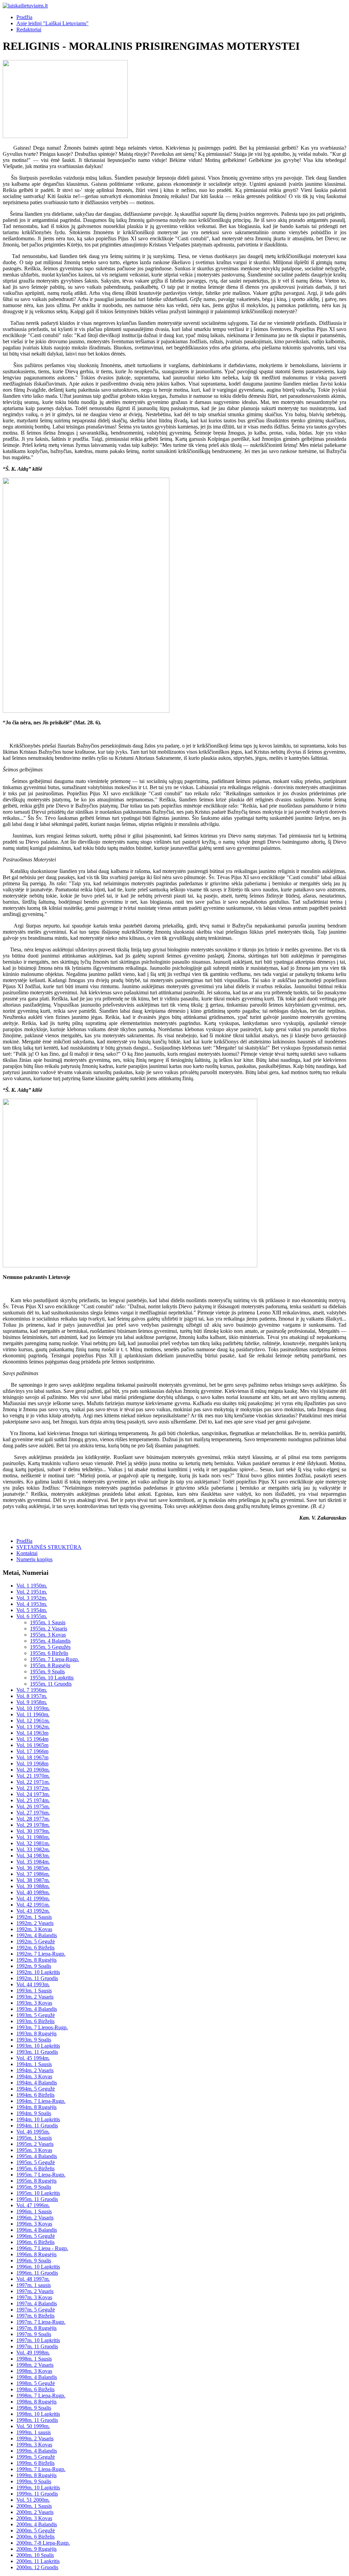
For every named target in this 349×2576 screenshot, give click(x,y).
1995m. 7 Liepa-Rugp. (41, 2175)
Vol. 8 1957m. (32, 1696)
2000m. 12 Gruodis (37, 2567)
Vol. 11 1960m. (33, 1714)
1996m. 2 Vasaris (35, 2218)
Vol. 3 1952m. (32, 1598)
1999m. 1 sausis (34, 2432)
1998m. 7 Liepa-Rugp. (41, 2396)
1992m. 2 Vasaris (35, 1923)
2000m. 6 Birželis (35, 2537)
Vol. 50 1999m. (33, 2426)
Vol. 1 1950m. (32, 1586)
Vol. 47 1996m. (33, 2205)
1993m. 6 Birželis (35, 2021)
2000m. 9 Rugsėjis (36, 2549)
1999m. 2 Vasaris (35, 2438)
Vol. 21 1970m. (33, 1776)
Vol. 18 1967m (32, 1757)
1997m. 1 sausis (34, 2285)
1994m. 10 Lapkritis (38, 2119)
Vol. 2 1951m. (32, 1592)
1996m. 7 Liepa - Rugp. (42, 2248)
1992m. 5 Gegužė (36, 1941)
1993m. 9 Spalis (34, 2040)
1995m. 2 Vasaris (35, 2144)
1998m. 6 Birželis (35, 2389)
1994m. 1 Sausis (34, 2064)
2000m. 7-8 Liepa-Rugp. (43, 2543)
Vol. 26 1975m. (33, 1806)
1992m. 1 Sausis (34, 1917)
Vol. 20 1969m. (33, 1770)
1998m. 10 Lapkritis (38, 2414)
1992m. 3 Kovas (34, 1929)
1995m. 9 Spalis (34, 2187)
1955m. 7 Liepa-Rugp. (55, 1659)
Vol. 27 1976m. (33, 1813)
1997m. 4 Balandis (37, 2303)
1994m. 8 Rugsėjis (36, 2107)
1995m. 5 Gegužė (36, 2162)
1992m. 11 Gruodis (37, 1978)
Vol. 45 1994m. (33, 2058)
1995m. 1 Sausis (34, 2138)
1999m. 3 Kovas (34, 2445)
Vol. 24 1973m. (33, 1794)
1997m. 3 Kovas (34, 2297)
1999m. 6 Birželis (35, 2463)
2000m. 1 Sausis (34, 2506)
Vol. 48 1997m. (33, 2279)
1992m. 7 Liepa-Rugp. (41, 1954)
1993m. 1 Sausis (34, 1991)
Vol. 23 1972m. (33, 1788)
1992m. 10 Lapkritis (38, 1972)
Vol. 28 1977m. (33, 1819)
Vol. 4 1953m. (32, 1604)
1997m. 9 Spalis (34, 2334)
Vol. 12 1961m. (33, 1721)
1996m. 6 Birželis (35, 2242)
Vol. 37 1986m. (33, 1874)
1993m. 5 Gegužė (36, 2015)
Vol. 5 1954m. (32, 1610)
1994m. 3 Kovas (34, 2076)
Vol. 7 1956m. (32, 1690)
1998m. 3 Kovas (34, 2371)
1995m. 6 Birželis (35, 2168)
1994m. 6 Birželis (35, 2095)
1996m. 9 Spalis (34, 2261)
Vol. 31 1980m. (33, 1837)
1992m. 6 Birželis (35, 1948)
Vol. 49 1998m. (33, 2353)
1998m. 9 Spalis (34, 2408)
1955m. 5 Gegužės (50, 1647)
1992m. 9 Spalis (34, 1966)
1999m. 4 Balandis (37, 2451)
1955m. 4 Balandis (50, 1641)
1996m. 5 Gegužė (36, 2236)
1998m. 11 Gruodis (37, 2420)
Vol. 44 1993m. (33, 1984)
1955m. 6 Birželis (49, 1653)
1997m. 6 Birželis (35, 2316)
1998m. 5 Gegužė (36, 2383)
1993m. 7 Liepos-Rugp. (42, 2027)
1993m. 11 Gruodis (37, 2052)
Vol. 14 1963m (32, 1733)
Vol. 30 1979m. (33, 1831)
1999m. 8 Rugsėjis (36, 2475)
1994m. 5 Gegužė (36, 2089)
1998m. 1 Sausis (34, 2359)
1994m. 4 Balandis (37, 2083)
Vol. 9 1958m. (32, 1702)
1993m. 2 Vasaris (35, 1997)
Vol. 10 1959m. (33, 1708)
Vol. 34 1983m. (33, 1856)
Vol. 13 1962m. (33, 1727)
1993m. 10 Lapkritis (38, 2046)
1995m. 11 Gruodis (37, 2199)
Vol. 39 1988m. (33, 1886)
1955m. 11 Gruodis (51, 1684)
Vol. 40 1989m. (33, 1892)
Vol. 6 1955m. (32, 1616)
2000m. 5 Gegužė (36, 2530)
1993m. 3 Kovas (34, 2003)
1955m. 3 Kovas (48, 1635)
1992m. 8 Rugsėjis (36, 1960)
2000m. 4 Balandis (37, 2524)
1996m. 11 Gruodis (37, 2273)
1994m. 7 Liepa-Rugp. (41, 2101)
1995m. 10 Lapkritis (38, 2193)
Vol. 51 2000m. (33, 2500)
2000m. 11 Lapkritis (38, 2561)
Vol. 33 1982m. (33, 1849)
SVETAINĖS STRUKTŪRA (49, 1547)
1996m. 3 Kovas (34, 2224)
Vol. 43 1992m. (33, 1911)
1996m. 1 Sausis (34, 2211)
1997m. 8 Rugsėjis (36, 2328)
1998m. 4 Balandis (37, 2377)
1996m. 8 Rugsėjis (36, 2254)
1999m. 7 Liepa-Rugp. (41, 2469)
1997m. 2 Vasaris (35, 2291)
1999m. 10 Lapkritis (38, 2488)
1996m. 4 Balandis (37, 2230)
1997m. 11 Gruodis (37, 2346)
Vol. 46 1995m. (33, 2132)
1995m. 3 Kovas (34, 2150)
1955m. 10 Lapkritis (52, 1678)
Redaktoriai (29, 29)
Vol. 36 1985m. (33, 1868)
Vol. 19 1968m (32, 1764)
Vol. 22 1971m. (33, 1782)
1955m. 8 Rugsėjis (50, 1665)
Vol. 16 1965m (32, 1745)
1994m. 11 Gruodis (37, 2126)
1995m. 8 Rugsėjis (36, 2181)
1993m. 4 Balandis (37, 2009)
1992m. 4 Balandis (37, 1935)
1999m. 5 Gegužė (36, 2457)
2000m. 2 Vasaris (35, 2512)
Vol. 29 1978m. (33, 1825)
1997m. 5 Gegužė (36, 2310)
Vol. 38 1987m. (33, 1880)
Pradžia (24, 17)
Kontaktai (27, 1553)
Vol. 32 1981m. (33, 1843)
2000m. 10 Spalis (35, 2555)
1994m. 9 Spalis (34, 2113)
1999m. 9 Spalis (34, 2481)
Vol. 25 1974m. (33, 1800)
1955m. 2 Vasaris (49, 1629)
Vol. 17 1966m (32, 1751)
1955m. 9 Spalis (47, 1671)
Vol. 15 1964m (32, 1739)
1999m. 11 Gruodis (37, 2494)
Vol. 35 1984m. (33, 1862)
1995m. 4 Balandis (37, 2156)
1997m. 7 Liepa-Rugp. (41, 2322)
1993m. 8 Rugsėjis (36, 2033)
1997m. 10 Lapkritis (38, 2340)
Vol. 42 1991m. (33, 1905)
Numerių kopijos (34, 1559)
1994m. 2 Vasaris (35, 2070)
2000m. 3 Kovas (34, 2518)
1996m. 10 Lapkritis (38, 2267)
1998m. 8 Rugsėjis (36, 2402)
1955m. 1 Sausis (48, 1622)
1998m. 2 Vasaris (35, 2365)
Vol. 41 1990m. (33, 1899)
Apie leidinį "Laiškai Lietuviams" (52, 23)
